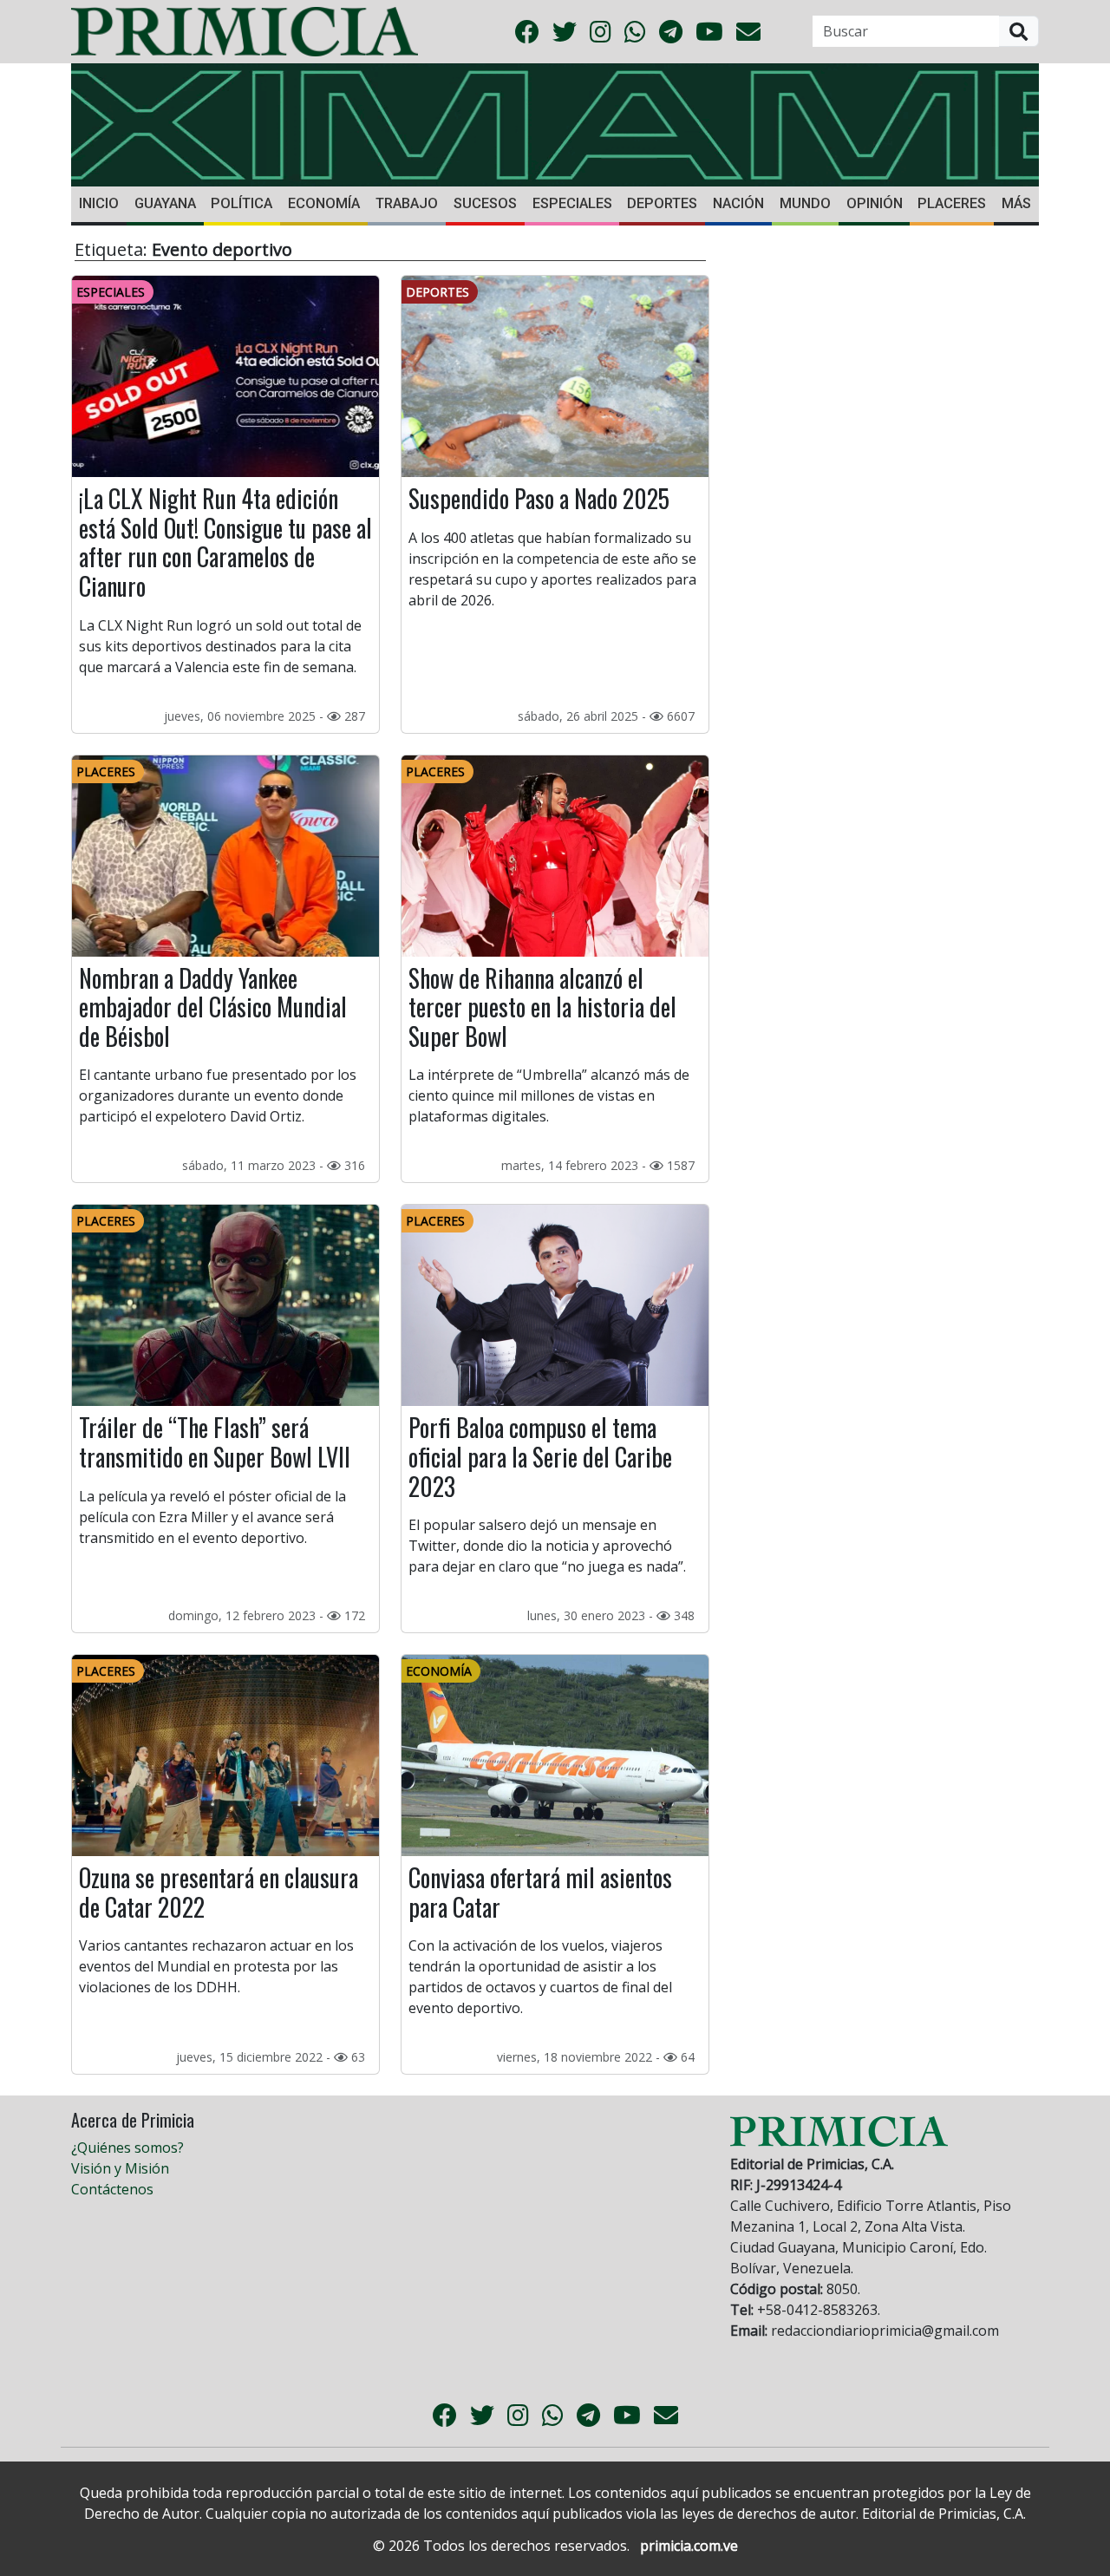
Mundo (805, 203)
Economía (324, 203)
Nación (738, 203)
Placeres (952, 203)
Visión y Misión (120, 2168)
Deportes (662, 203)
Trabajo (407, 203)
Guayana (165, 203)
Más (1016, 203)
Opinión (875, 203)
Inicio (99, 203)
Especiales (572, 203)
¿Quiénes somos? (127, 2148)
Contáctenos (112, 2189)
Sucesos (485, 203)
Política (242, 203)
